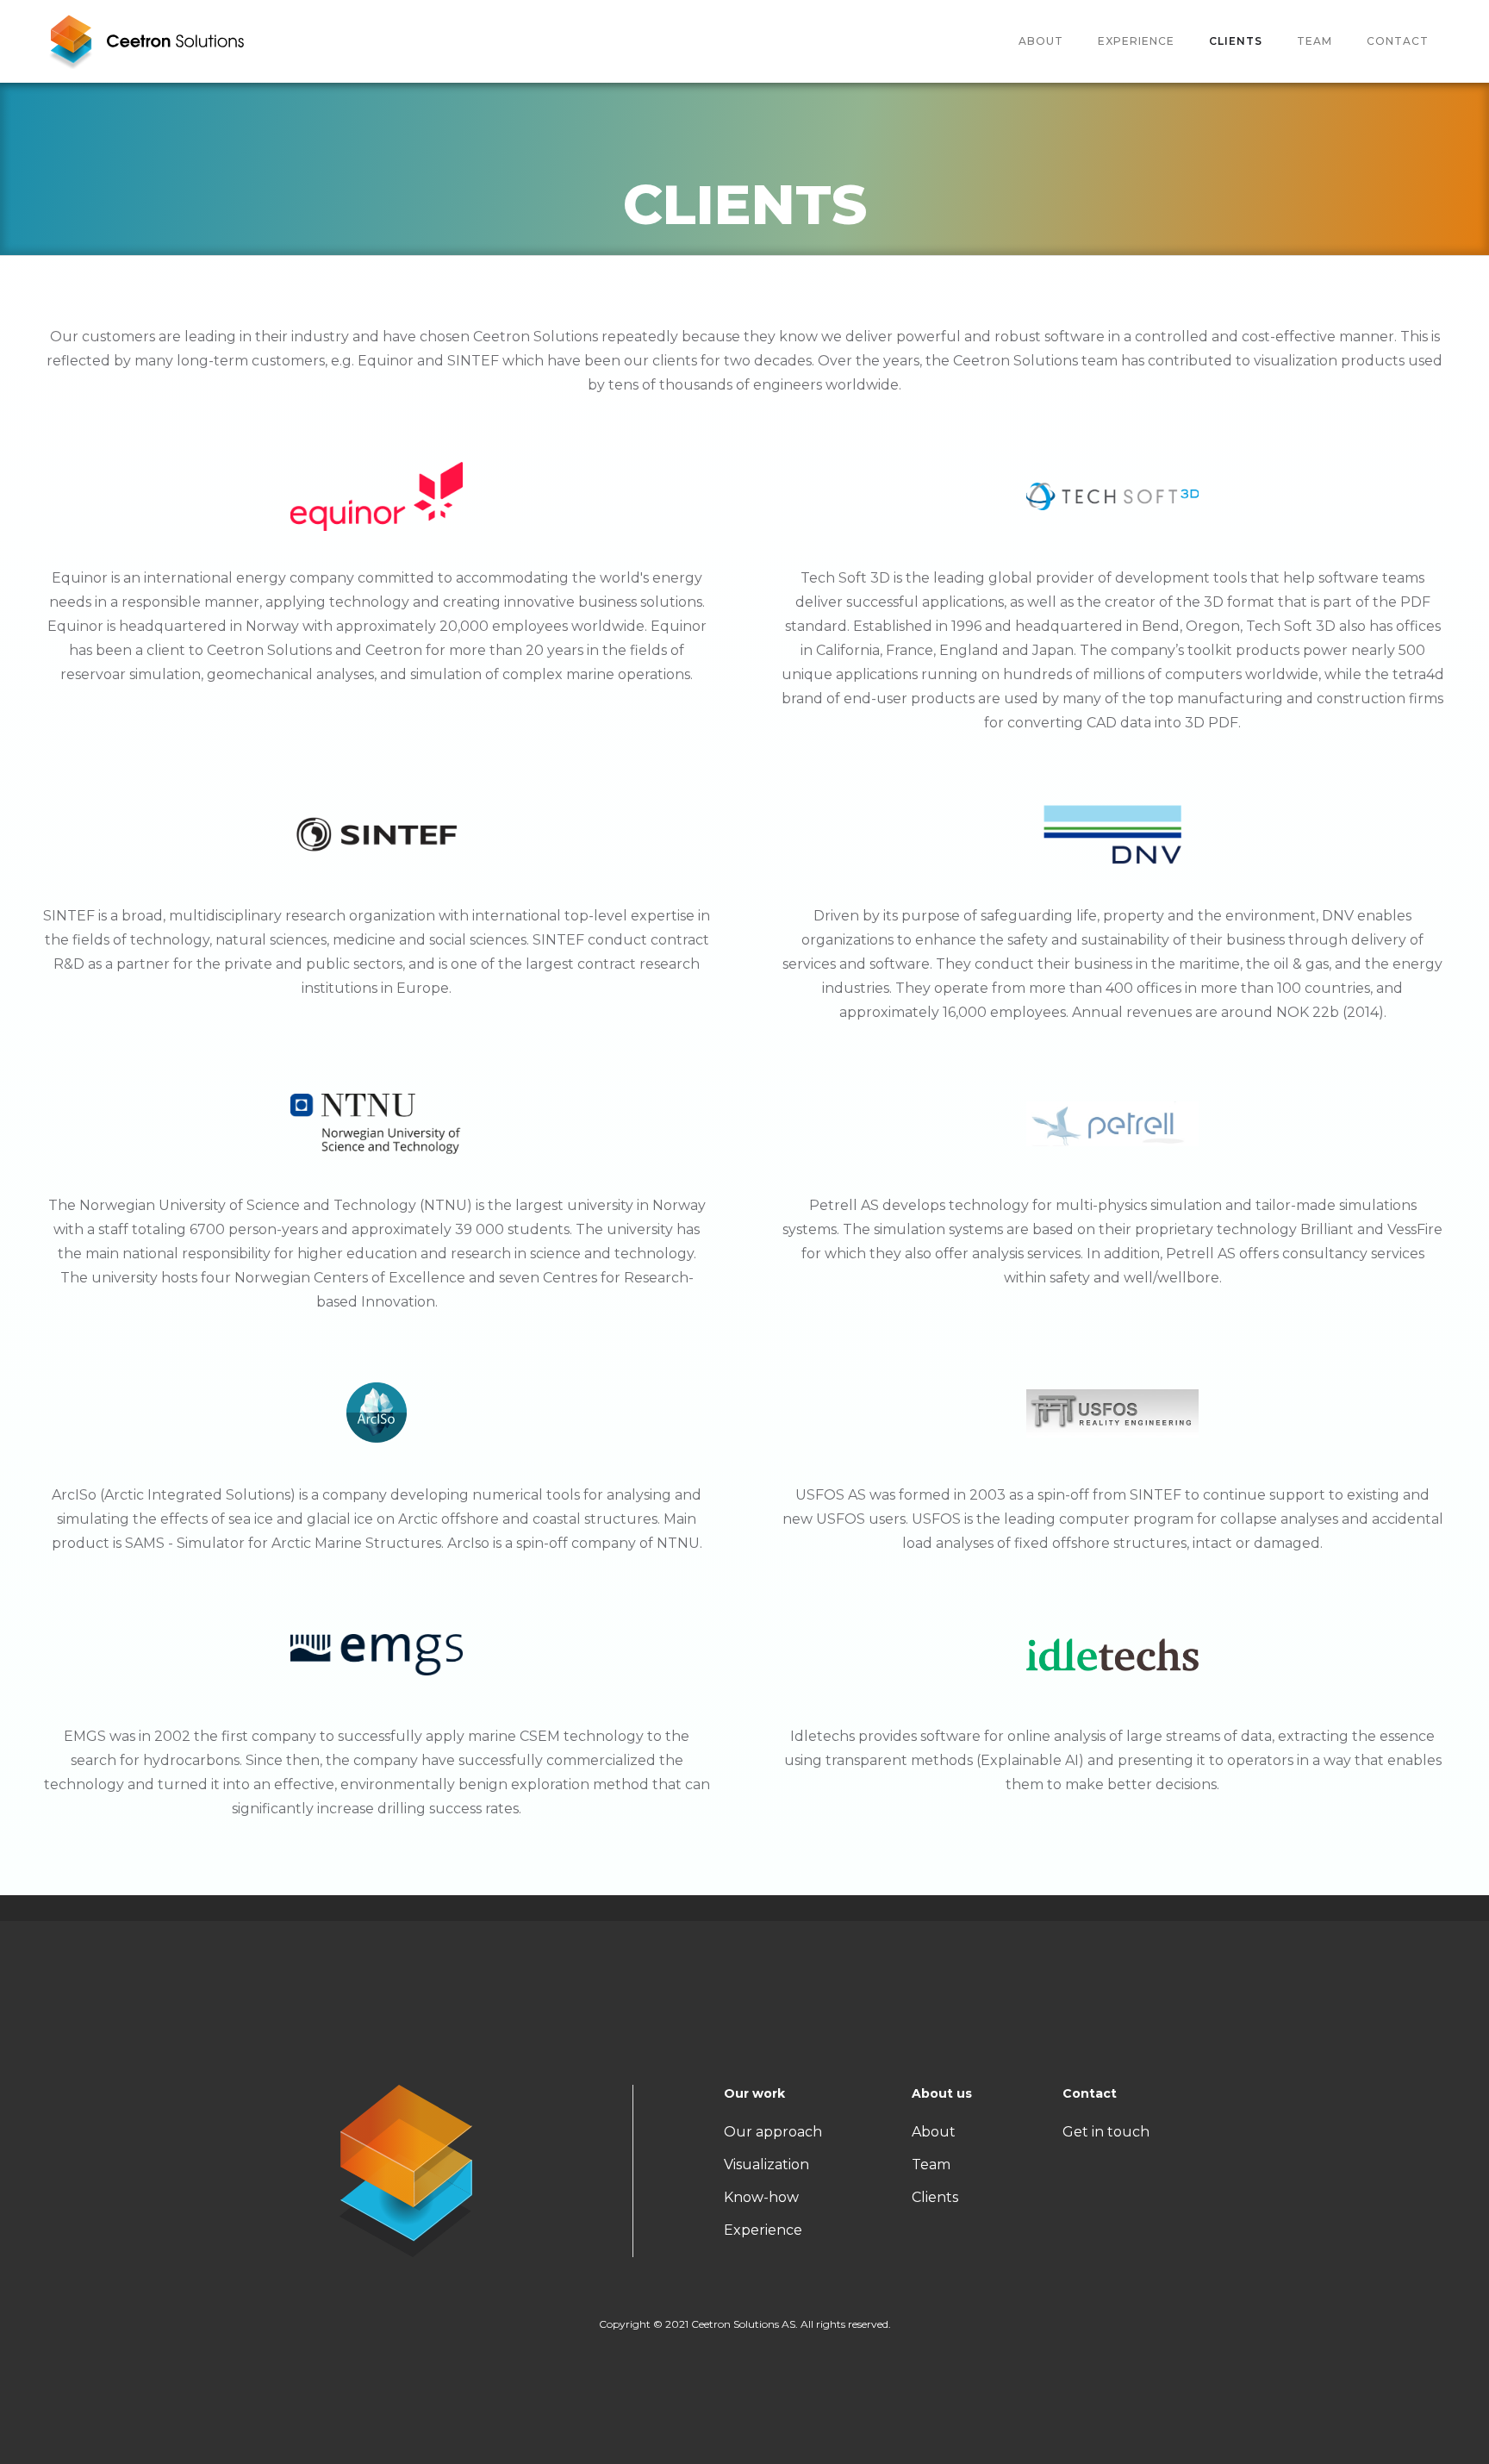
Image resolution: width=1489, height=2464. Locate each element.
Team (931, 2165)
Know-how (761, 2197)
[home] (146, 41)
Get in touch (1106, 2132)
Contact (1398, 41)
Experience (1136, 41)
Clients (1236, 41)
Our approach (773, 2132)
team (1315, 41)
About (1041, 41)
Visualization (766, 2165)
